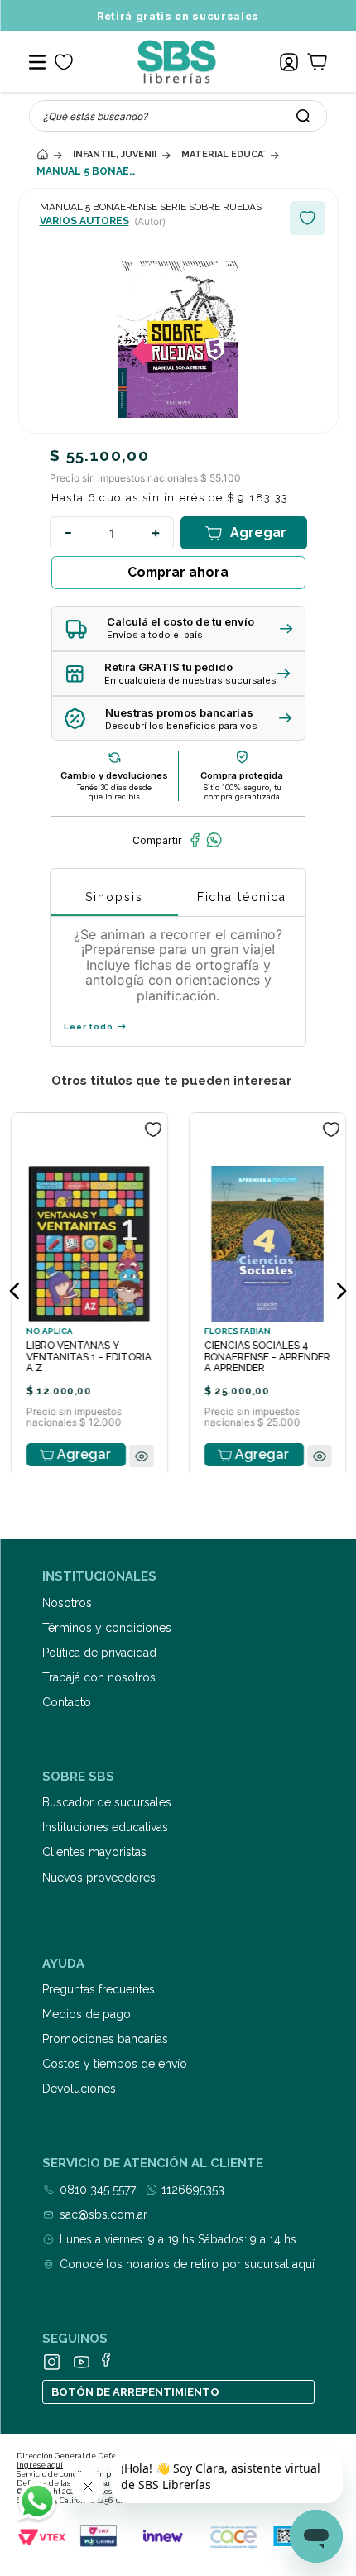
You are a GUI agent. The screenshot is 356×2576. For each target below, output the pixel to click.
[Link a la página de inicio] (42, 154)
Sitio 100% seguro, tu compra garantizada (242, 792)
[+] (156, 533)
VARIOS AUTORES (84, 221)
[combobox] (178, 116)
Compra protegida (242, 775)
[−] (68, 533)
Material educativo (223, 154)
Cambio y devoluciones (114, 775)
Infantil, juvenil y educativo (115, 154)
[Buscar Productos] (303, 116)
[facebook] (195, 840)
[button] (178, 628)
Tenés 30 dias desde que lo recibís (114, 792)
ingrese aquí (40, 2465)
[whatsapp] (214, 840)
